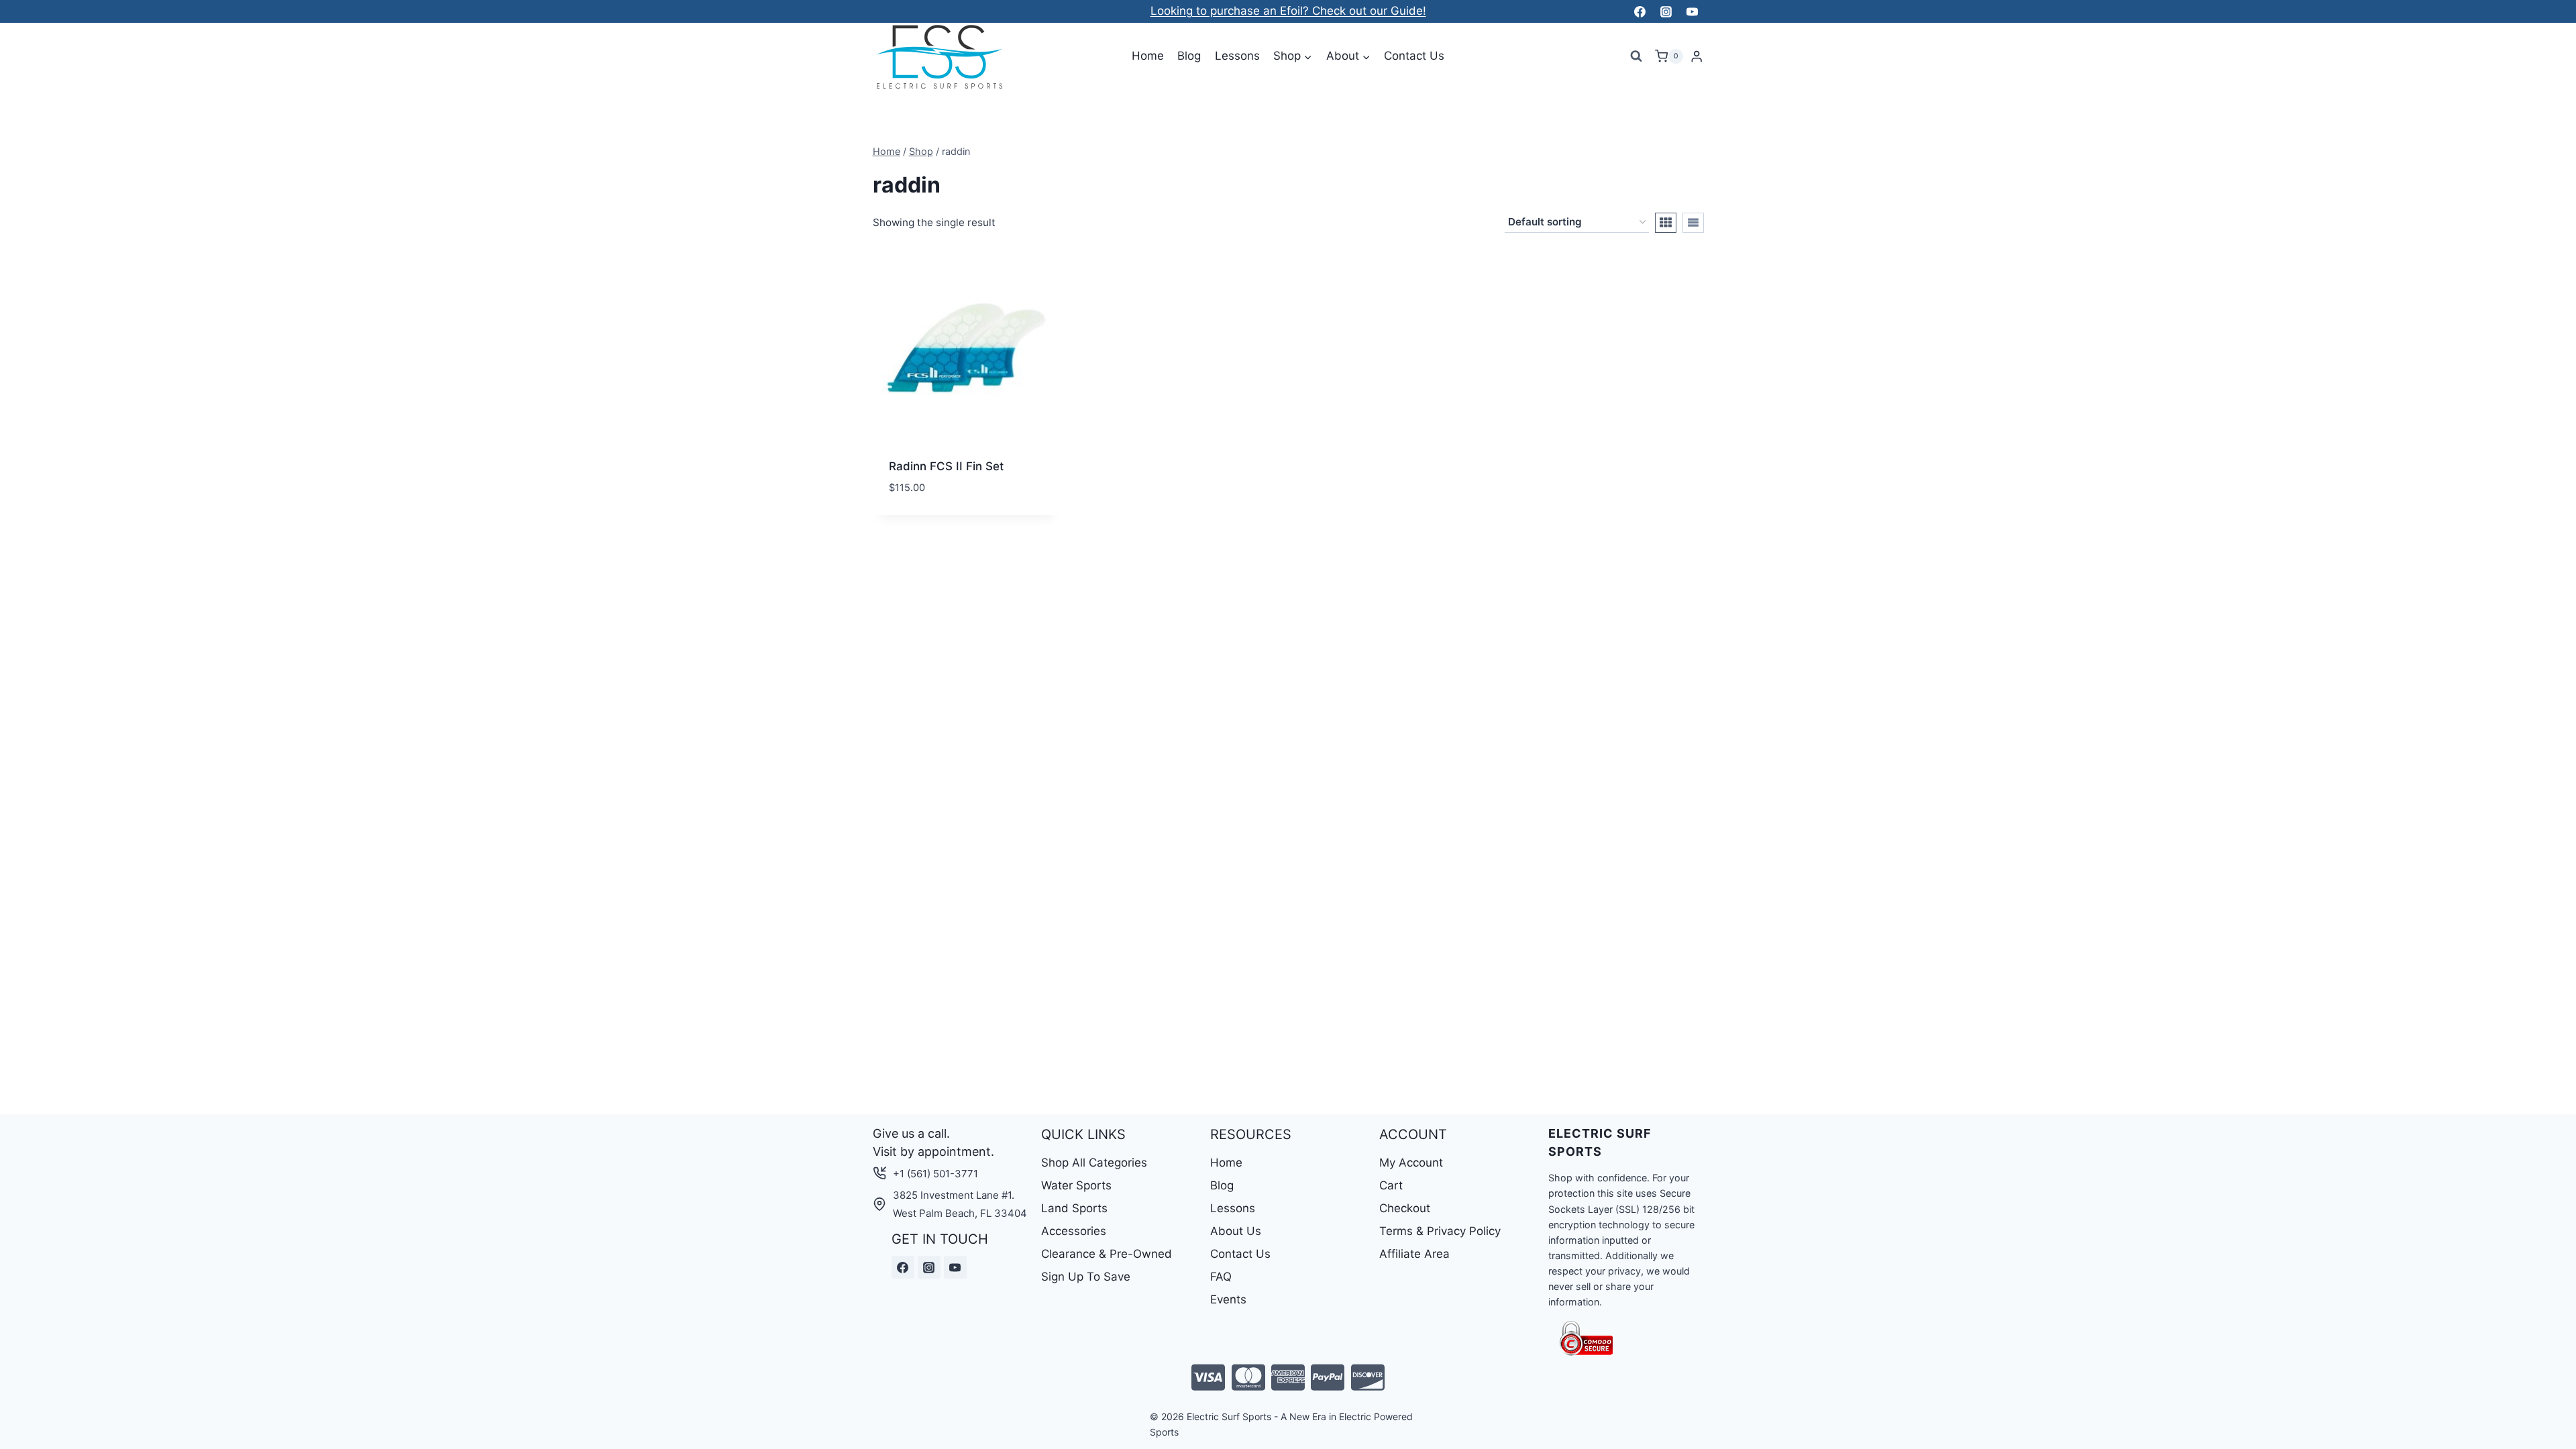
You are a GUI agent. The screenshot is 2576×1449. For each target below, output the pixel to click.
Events (1228, 1299)
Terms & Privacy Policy (1440, 1231)
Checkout (1405, 1208)
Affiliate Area (1414, 1254)
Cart (1391, 1185)
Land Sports (1074, 1208)
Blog (1189, 56)
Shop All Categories (1094, 1163)
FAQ (1221, 1277)
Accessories (1074, 1231)
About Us (1236, 1231)
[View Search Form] (1636, 56)
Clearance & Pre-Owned (1107, 1254)
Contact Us (1414, 56)
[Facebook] (1640, 11)
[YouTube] (1693, 11)
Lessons (1237, 56)
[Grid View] (1666, 223)
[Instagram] (1666, 11)
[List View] (1693, 223)
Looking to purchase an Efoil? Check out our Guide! (1288, 11)
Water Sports (1076, 1185)
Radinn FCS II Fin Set (946, 466)
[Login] (1697, 57)
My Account (1411, 1163)
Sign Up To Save (1086, 1277)
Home (1148, 56)
